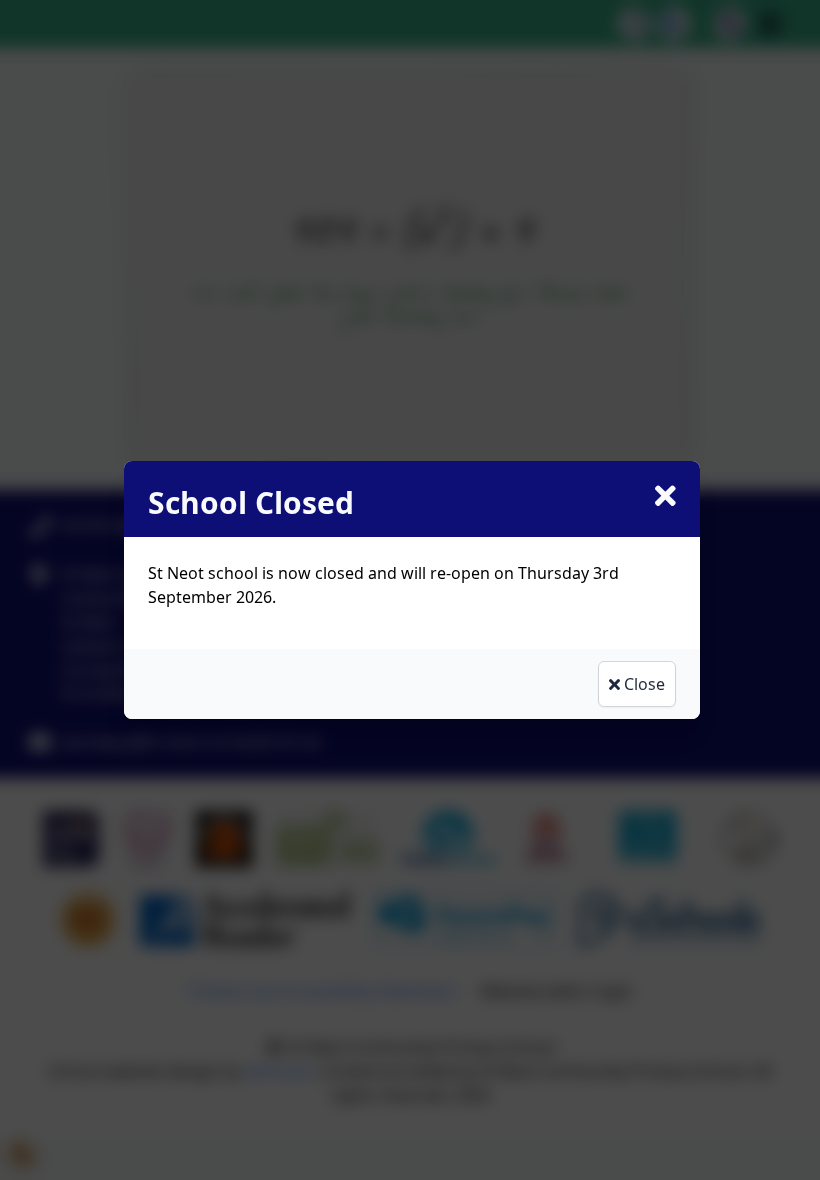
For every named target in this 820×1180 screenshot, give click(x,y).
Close (642, 684)
